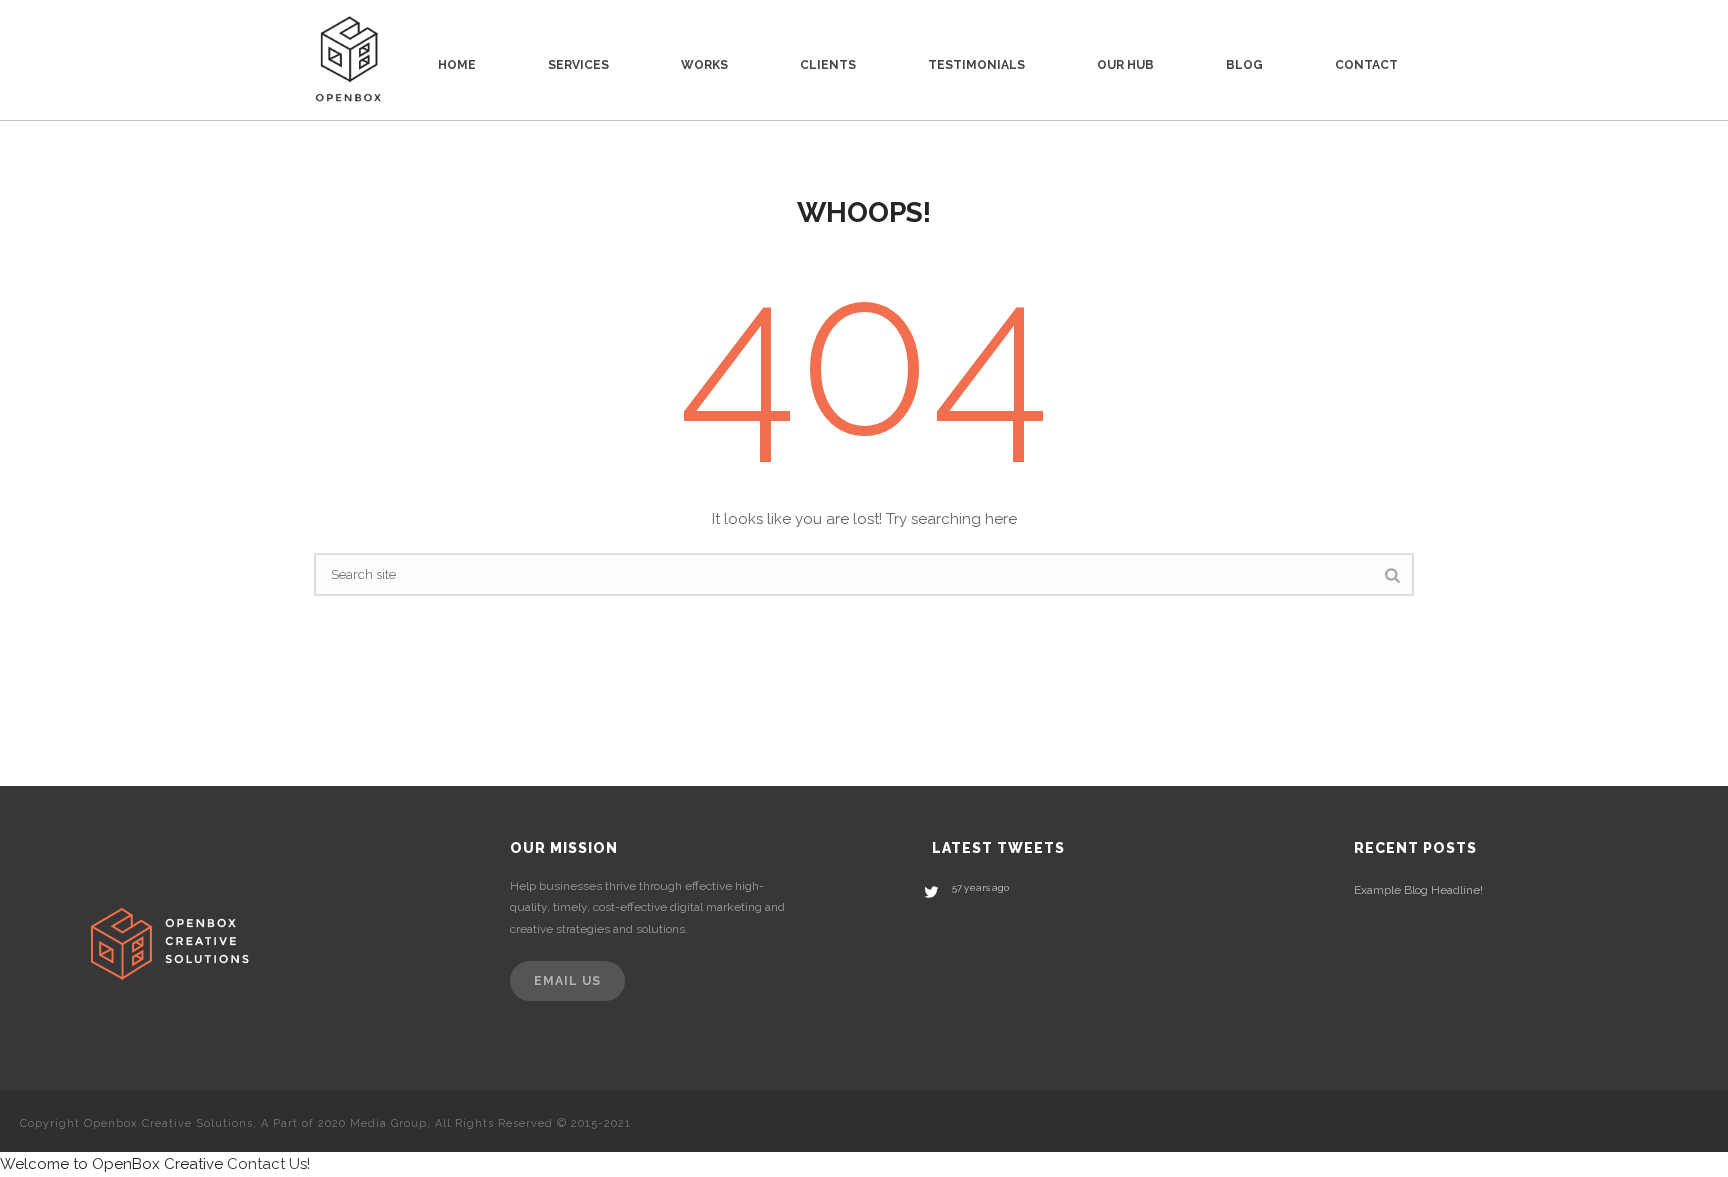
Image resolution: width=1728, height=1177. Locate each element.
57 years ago (980, 887)
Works (704, 65)
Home (457, 65)
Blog (1244, 65)
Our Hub (1125, 65)
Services (578, 65)
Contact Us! (268, 1164)
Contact (1366, 65)
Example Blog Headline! (1418, 890)
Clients (828, 65)
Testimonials (976, 65)
